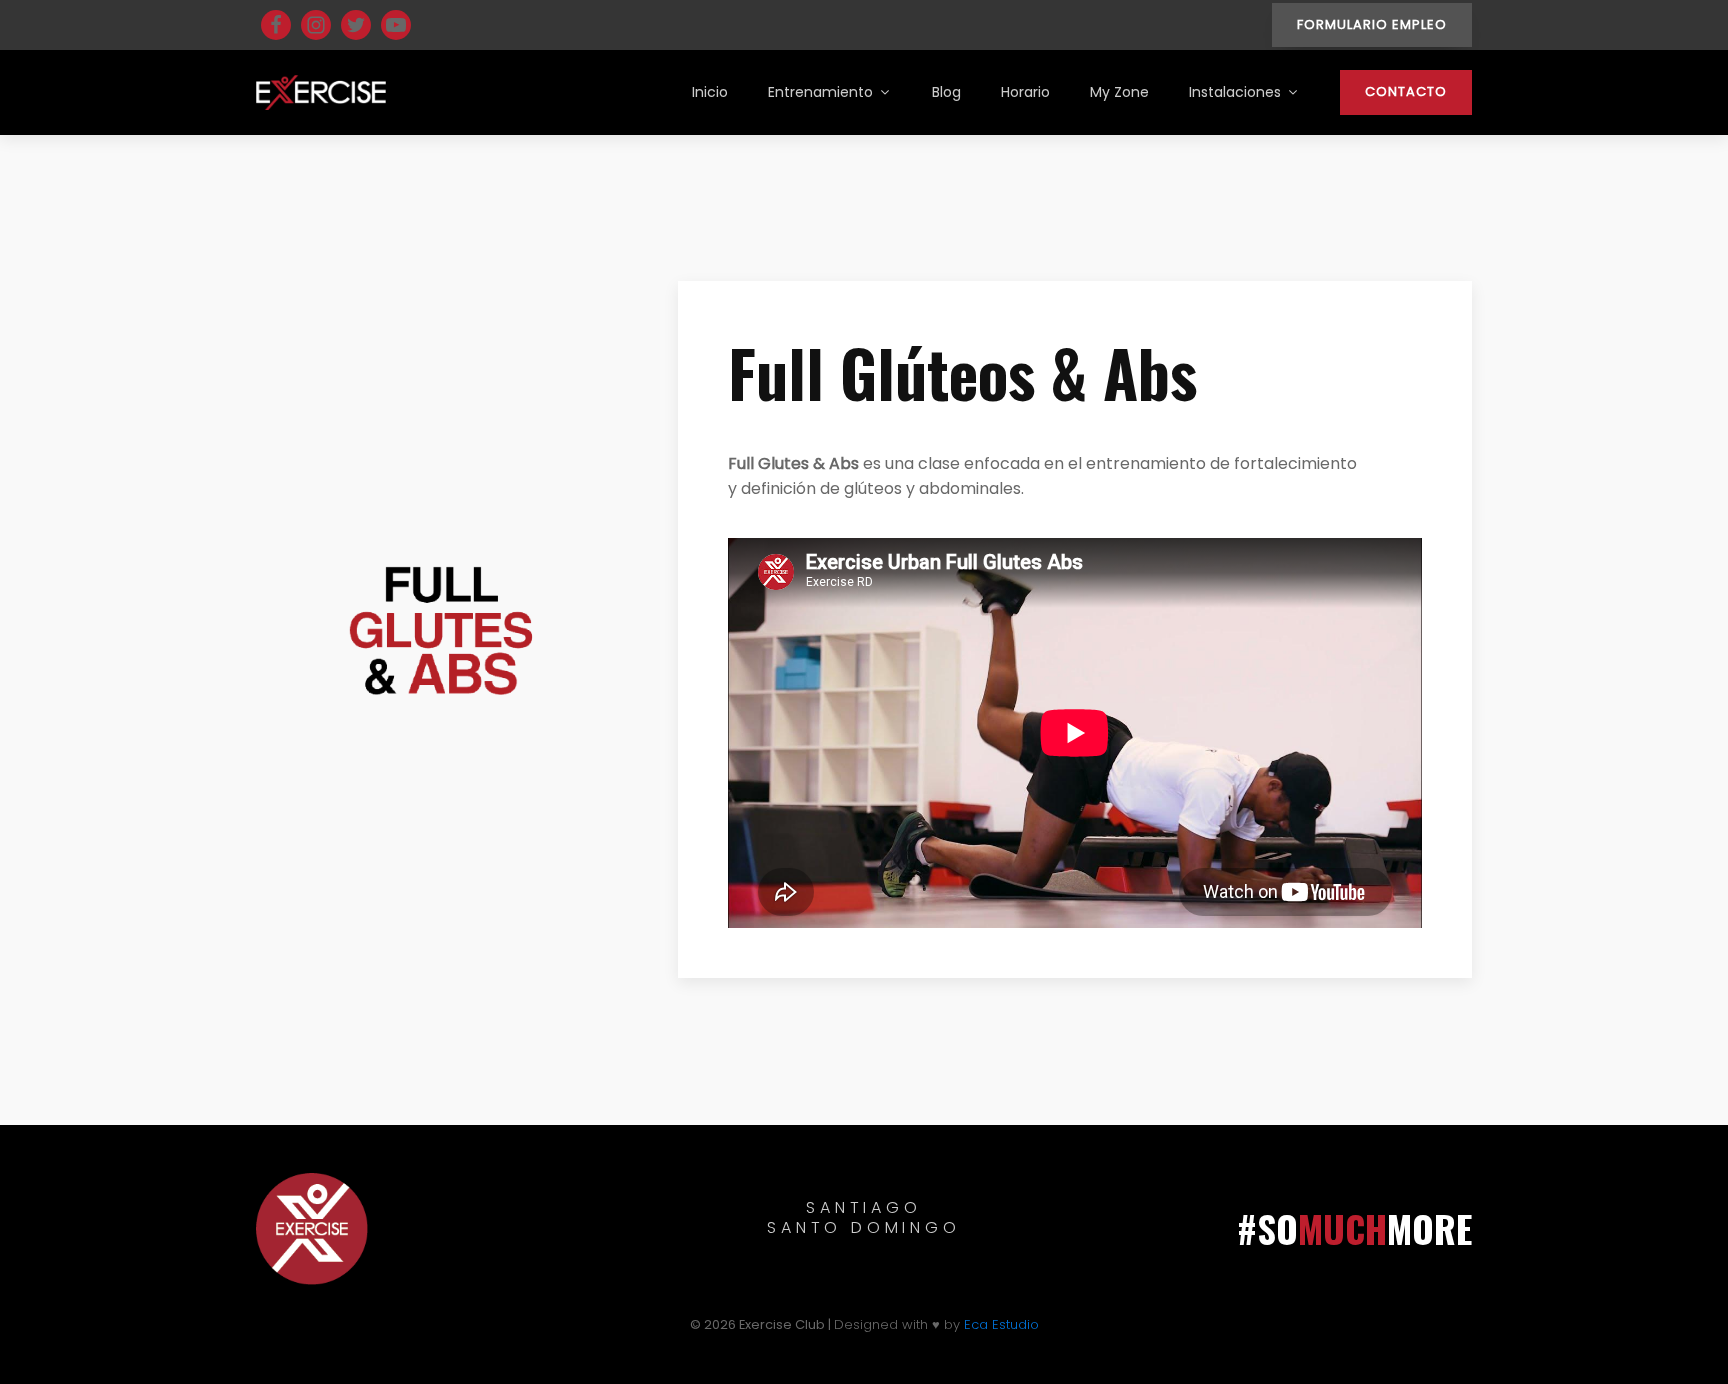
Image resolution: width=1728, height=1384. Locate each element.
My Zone (1119, 92)
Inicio (710, 92)
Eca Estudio (1001, 1324)
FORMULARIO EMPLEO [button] (1372, 24)
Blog (946, 92)
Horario (1025, 92)
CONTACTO (1406, 91)
